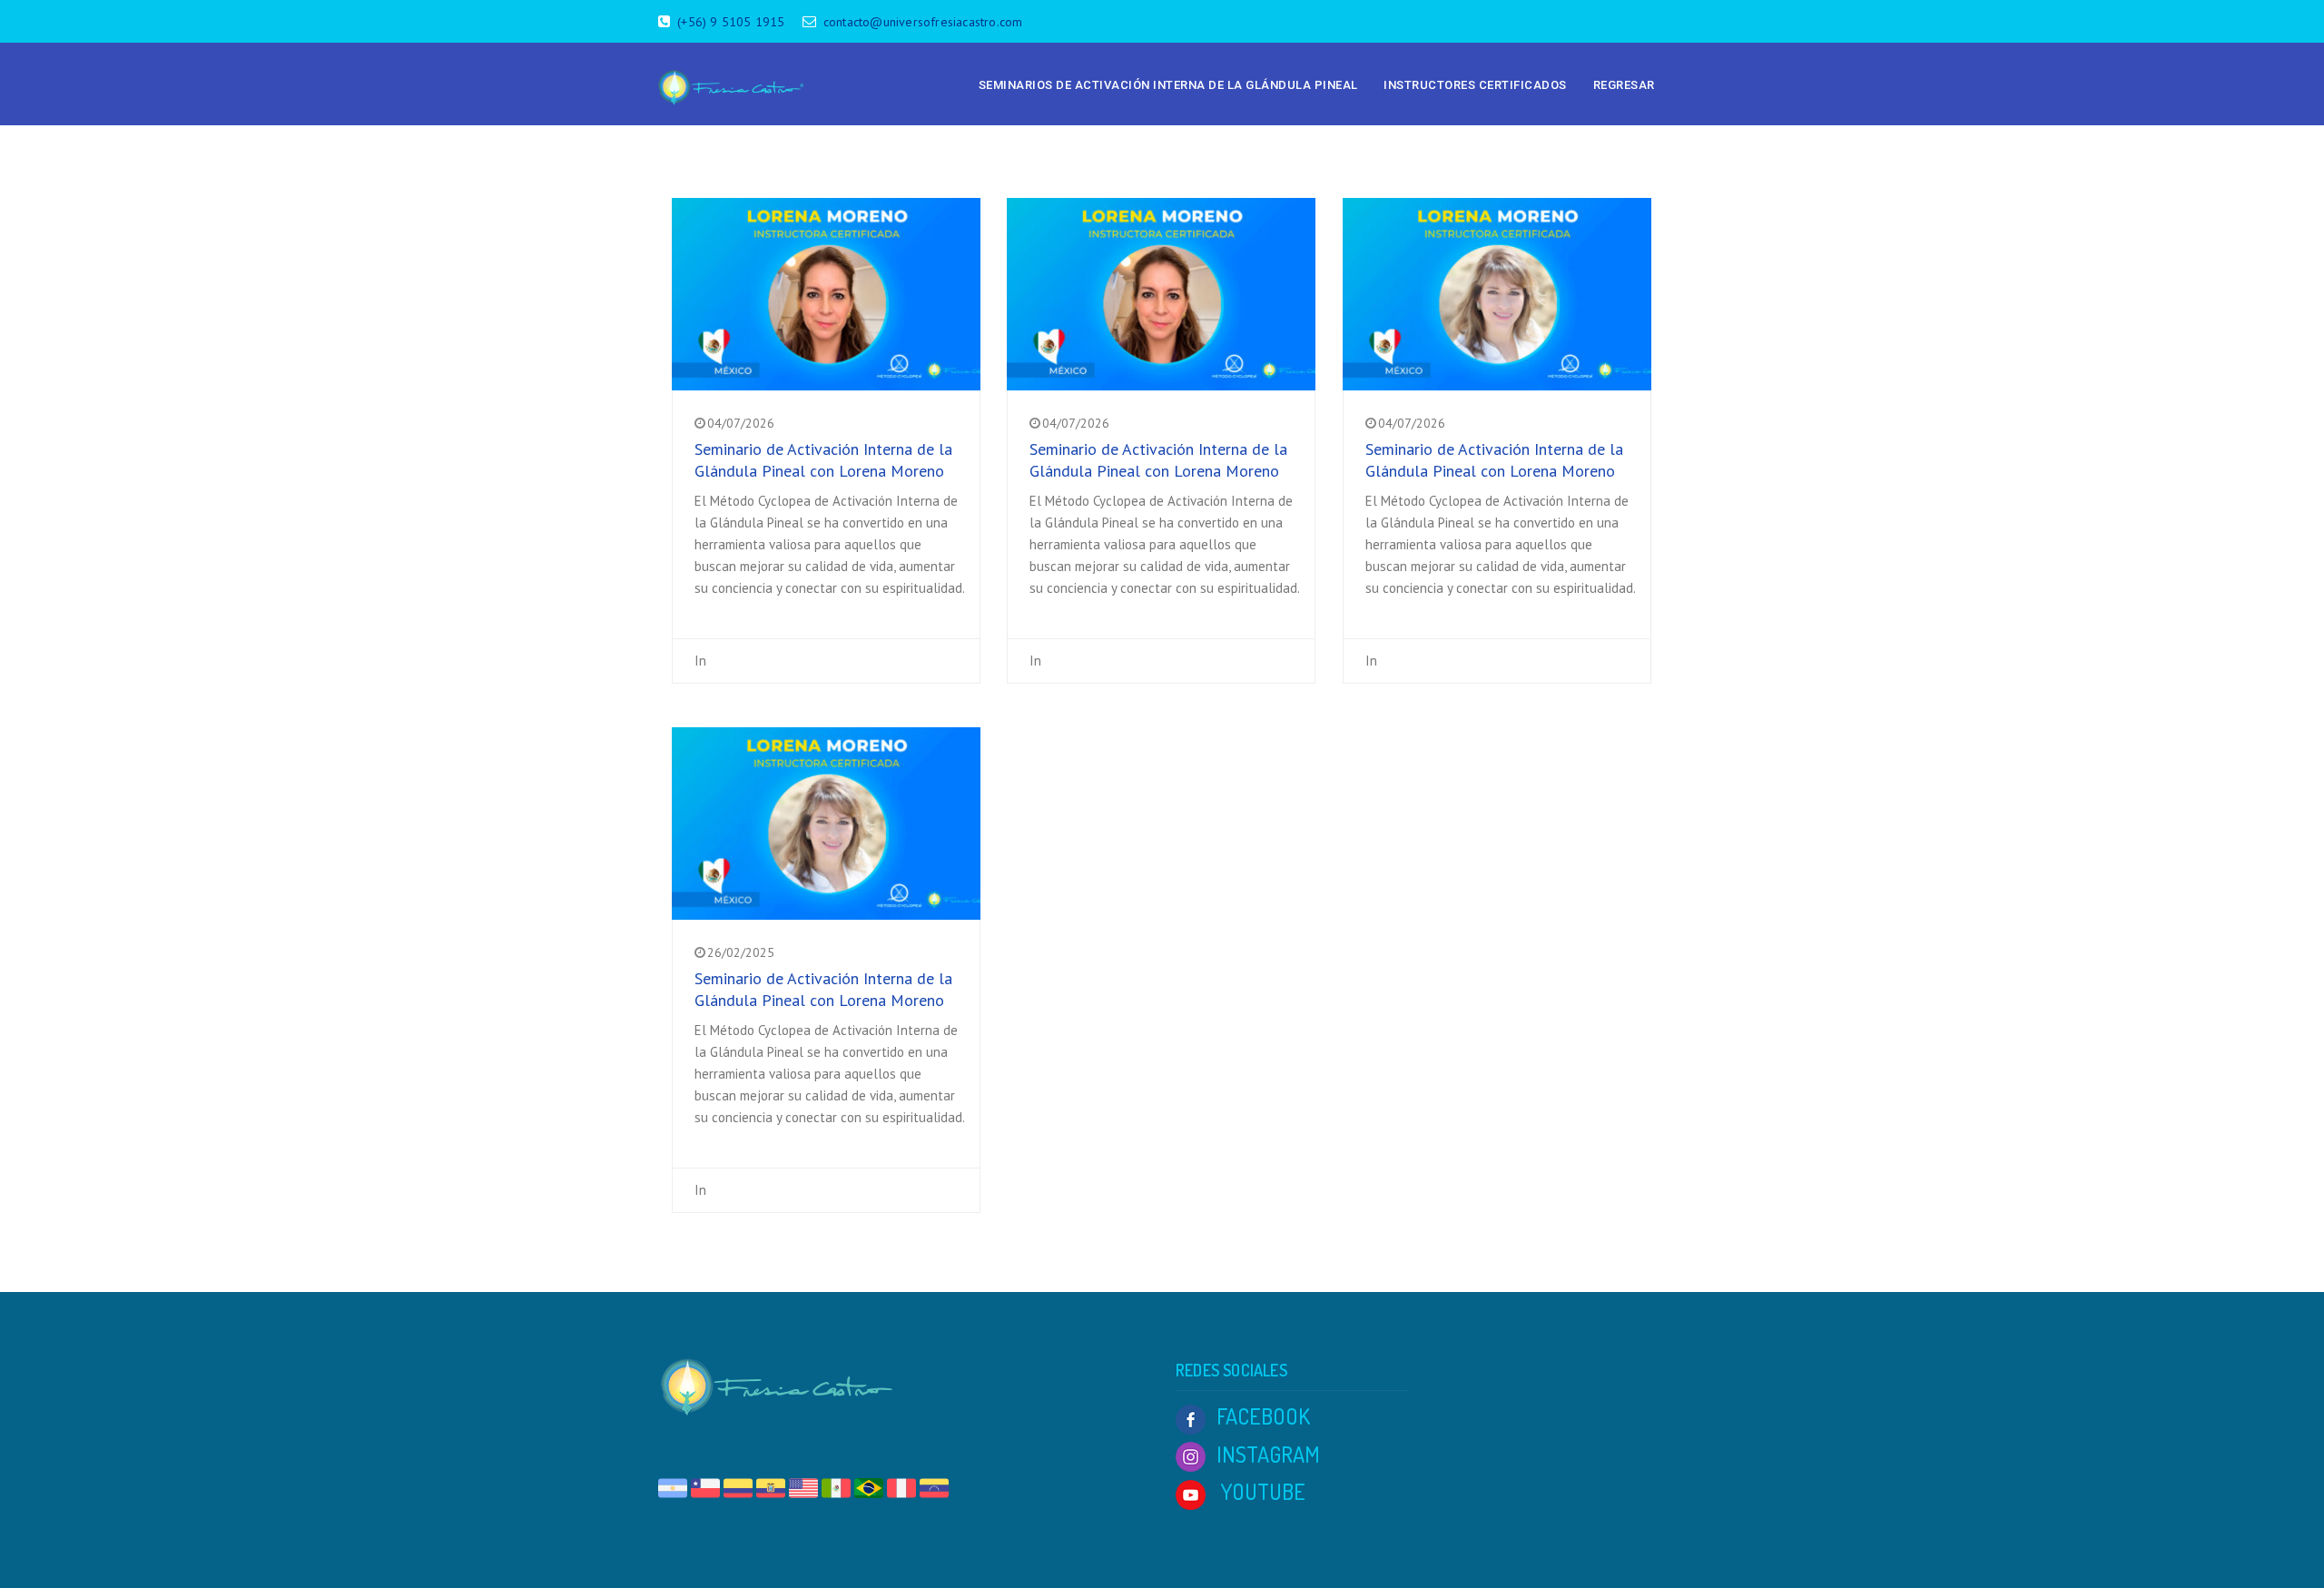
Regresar (1624, 85)
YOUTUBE (1261, 1491)
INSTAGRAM (1268, 1454)
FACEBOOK (1263, 1416)
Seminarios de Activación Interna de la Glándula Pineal (1168, 85)
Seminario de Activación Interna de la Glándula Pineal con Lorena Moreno (823, 460)
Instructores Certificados (1475, 85)
